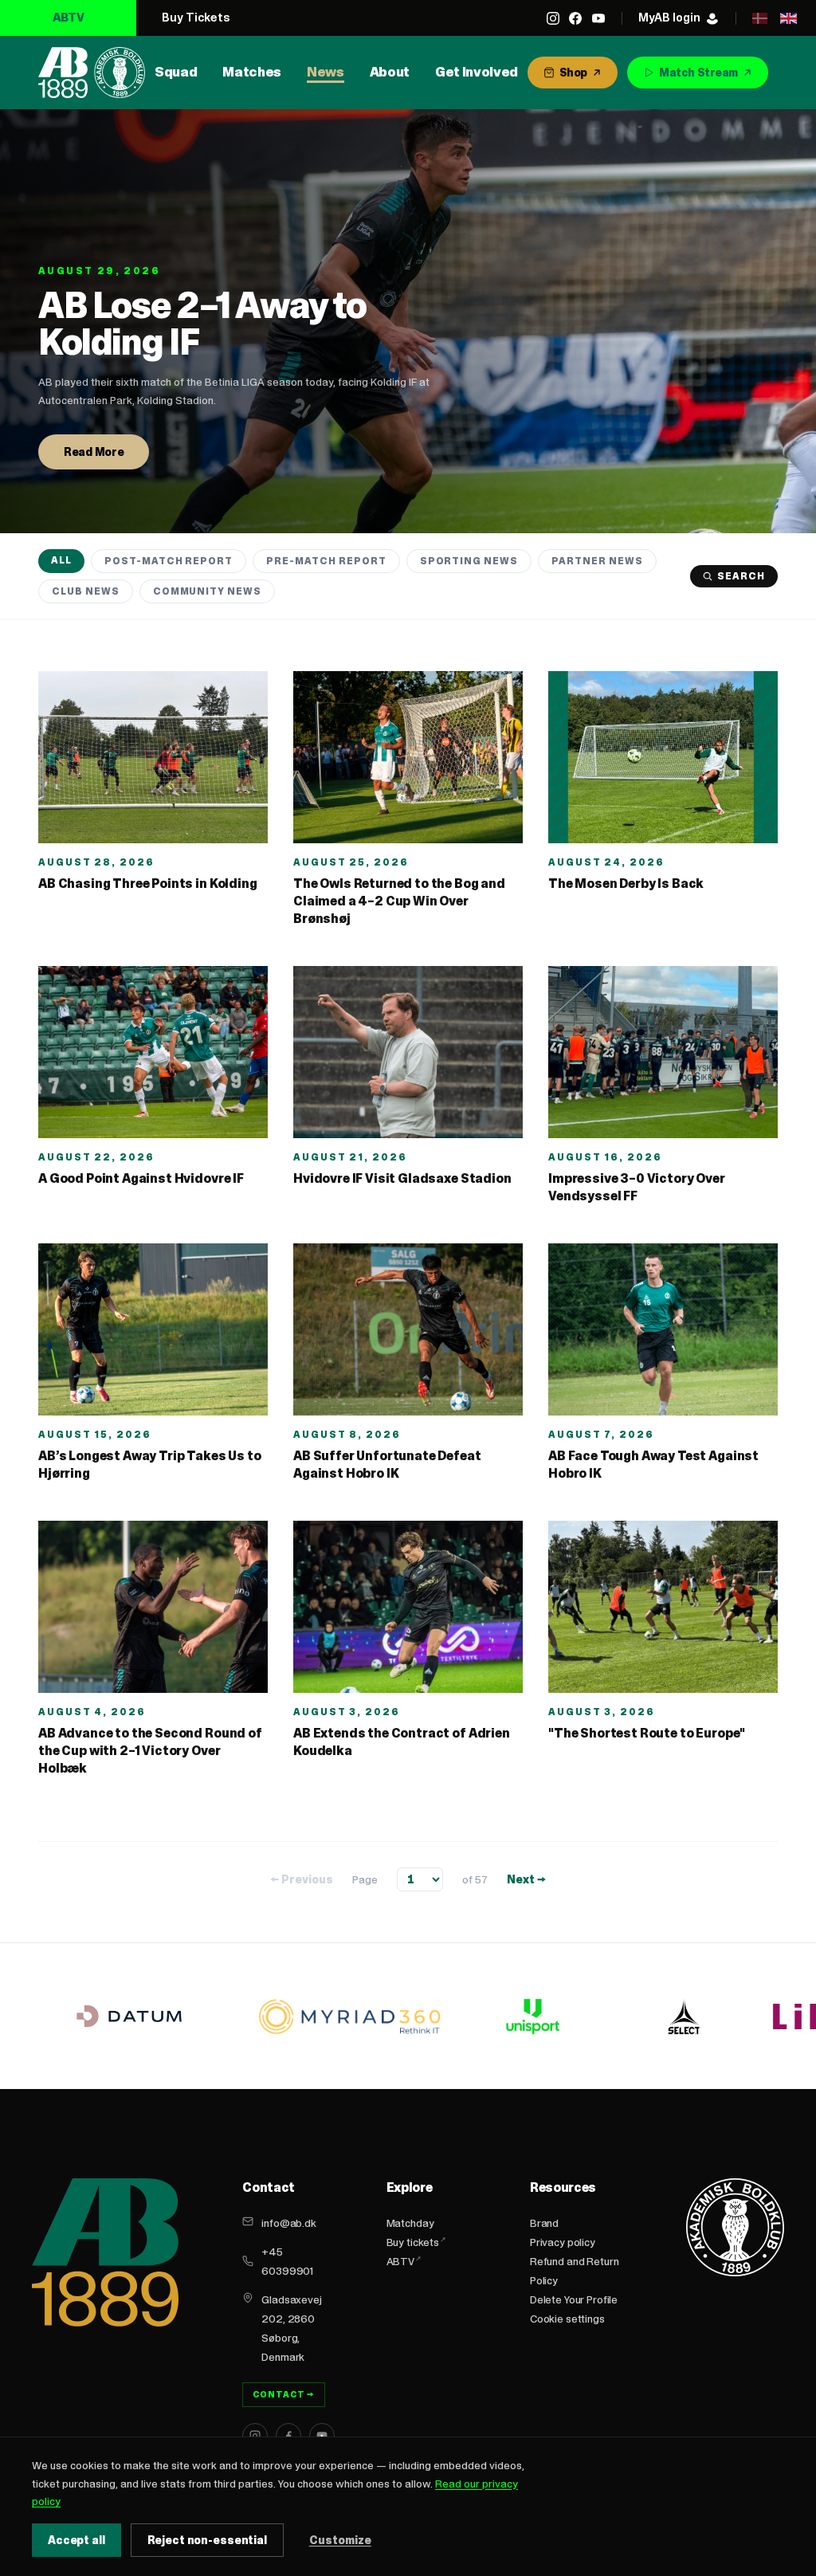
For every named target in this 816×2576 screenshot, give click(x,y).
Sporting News (469, 561)
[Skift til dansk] (759, 18)
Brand (544, 2223)
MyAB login (669, 17)
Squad (176, 72)
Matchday (410, 2223)
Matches (252, 72)
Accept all (76, 2540)
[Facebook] (575, 18)
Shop (573, 73)
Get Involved (477, 72)
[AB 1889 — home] (92, 73)
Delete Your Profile (574, 2299)
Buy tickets (413, 2242)
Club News (86, 591)
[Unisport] (531, 2016)
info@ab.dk (289, 2223)
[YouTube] (598, 18)
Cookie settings (567, 2319)
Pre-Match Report (326, 561)
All (61, 560)
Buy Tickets (196, 17)
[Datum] (129, 2016)
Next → (526, 1879)
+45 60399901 (287, 2261)
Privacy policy (563, 2242)
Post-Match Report (169, 561)
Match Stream (698, 73)
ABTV (69, 17)
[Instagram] (553, 18)
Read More (94, 452)
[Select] (684, 2016)
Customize (340, 2540)
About (390, 72)
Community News (207, 591)
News (326, 72)
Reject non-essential (207, 2540)
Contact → (284, 2394)
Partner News (597, 561)
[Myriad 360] (350, 2016)
